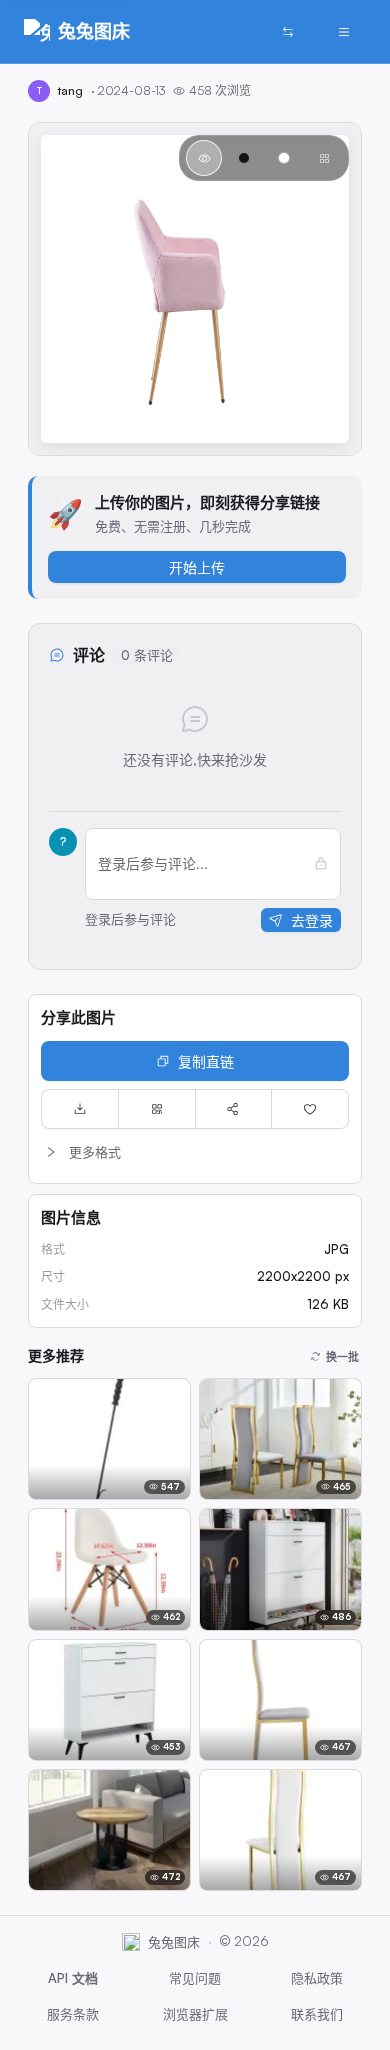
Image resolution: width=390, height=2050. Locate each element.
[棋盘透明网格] (324, 158)
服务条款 (73, 2014)
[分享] (234, 1109)
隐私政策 (317, 1978)
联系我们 (317, 2014)
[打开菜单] (344, 32)
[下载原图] (80, 1109)
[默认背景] (204, 158)
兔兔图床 (94, 31)
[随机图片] (288, 32)
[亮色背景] (284, 158)
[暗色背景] (244, 158)
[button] (195, 1152)
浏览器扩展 (195, 2014)
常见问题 (195, 1978)
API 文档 (73, 1978)
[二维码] (157, 1109)
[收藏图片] (310, 1109)
